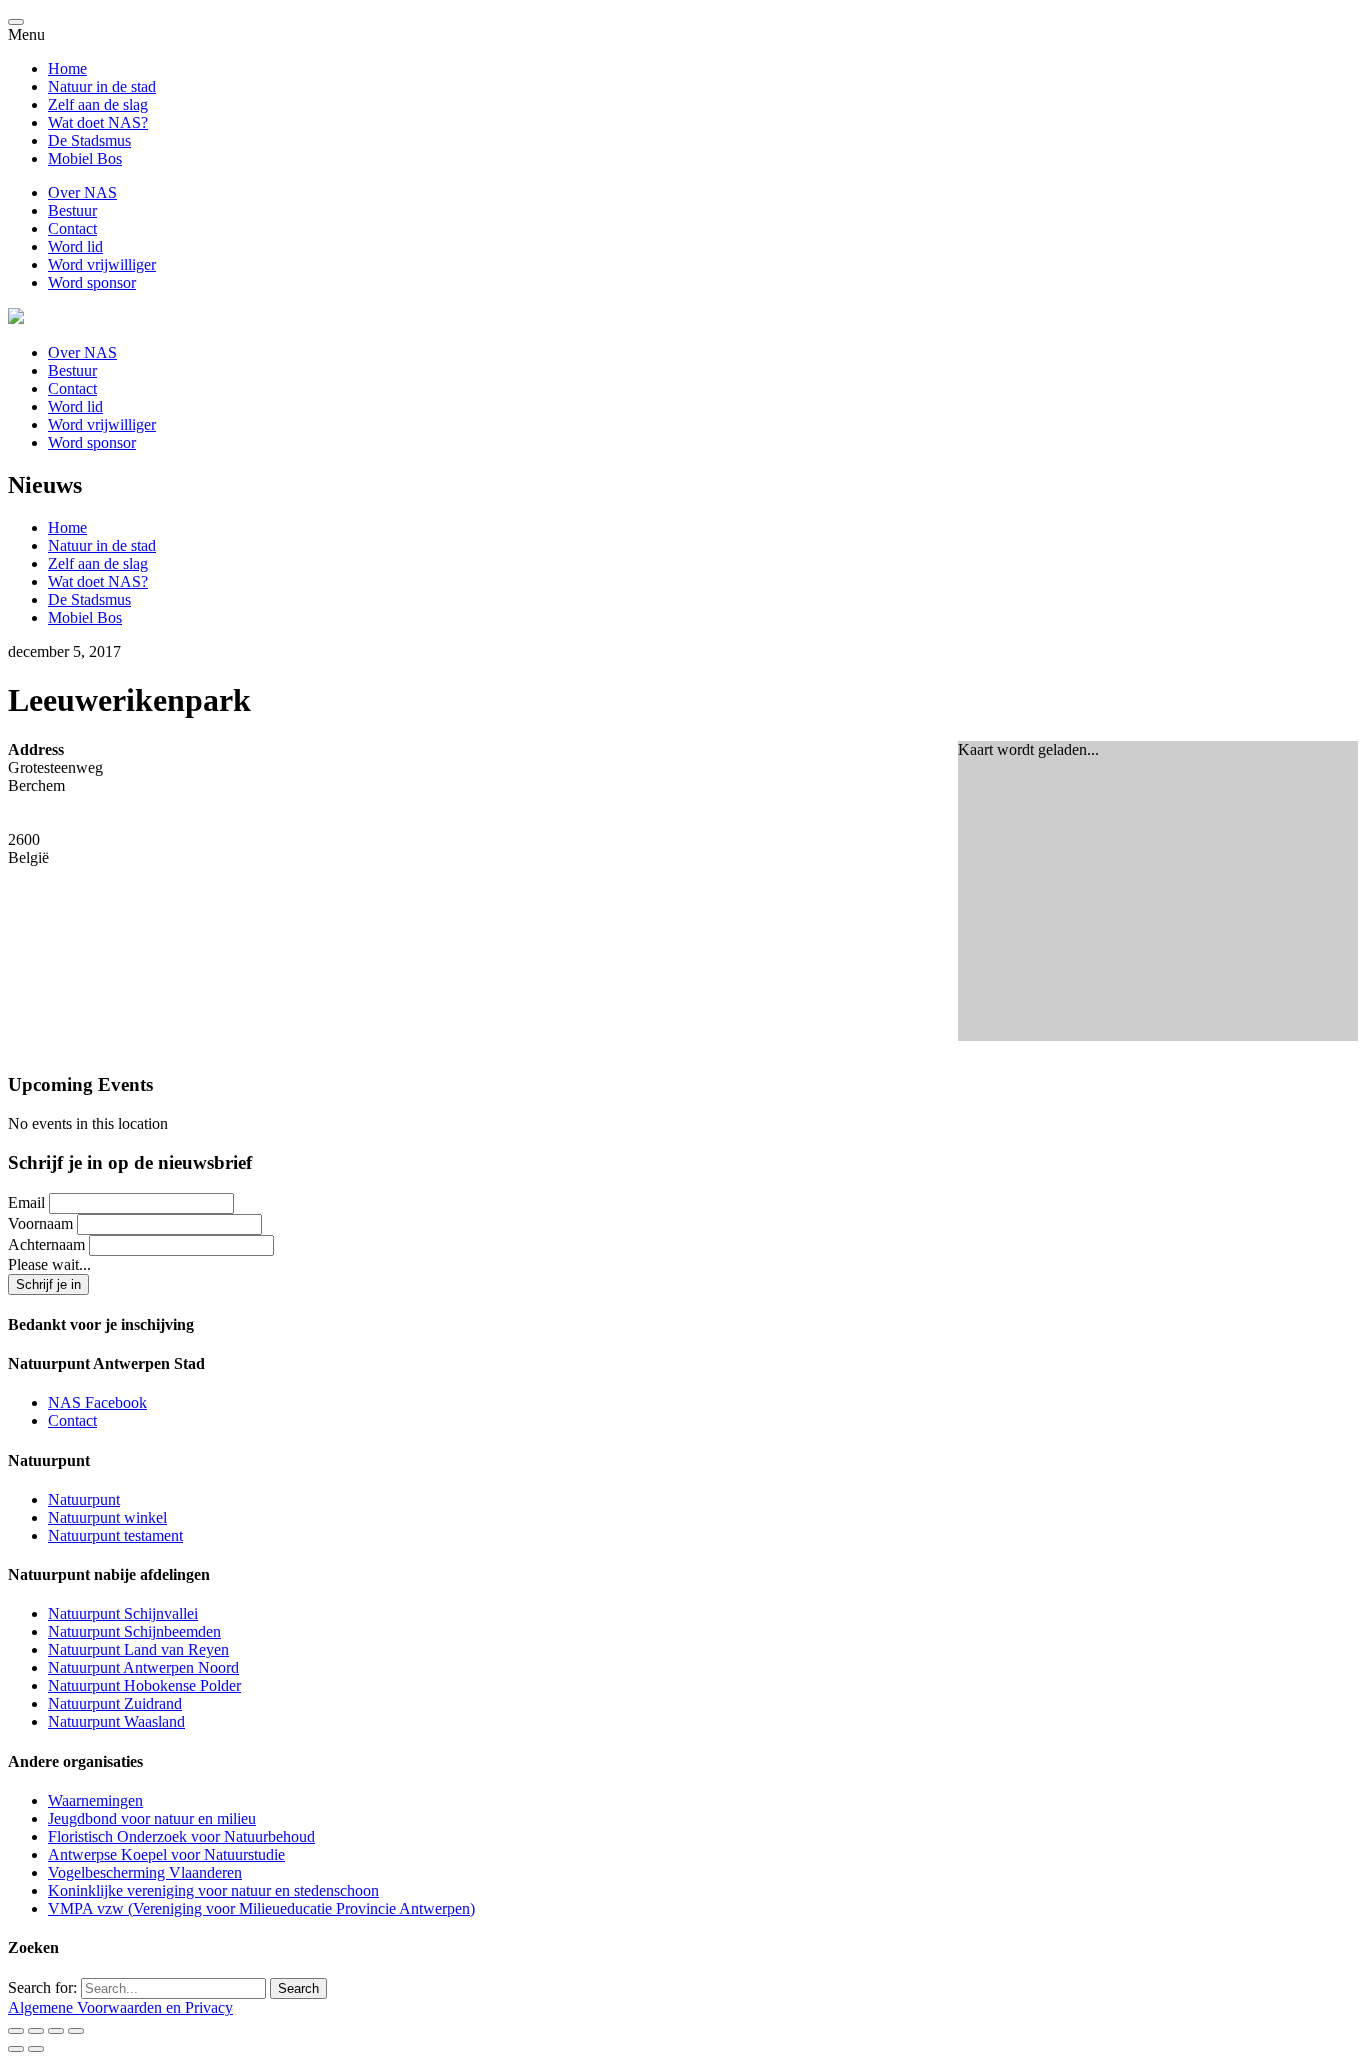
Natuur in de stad (102, 86)
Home (67, 68)
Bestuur (72, 210)
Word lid (75, 246)
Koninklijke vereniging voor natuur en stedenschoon (213, 1890)
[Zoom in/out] (76, 2031)
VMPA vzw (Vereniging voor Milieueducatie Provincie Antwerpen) (261, 1908)
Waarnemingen (95, 1800)
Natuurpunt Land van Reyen (138, 1649)
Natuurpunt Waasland (116, 1721)
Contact (72, 228)
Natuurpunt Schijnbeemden (134, 1631)
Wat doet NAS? (98, 122)
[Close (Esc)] (16, 2031)
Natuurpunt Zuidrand (115, 1703)
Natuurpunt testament (115, 1535)
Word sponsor (92, 282)
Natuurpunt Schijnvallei (123, 1613)
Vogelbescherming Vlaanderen (145, 1872)
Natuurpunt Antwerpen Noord (143, 1667)
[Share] (36, 2031)
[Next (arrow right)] (36, 2049)
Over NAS (82, 192)
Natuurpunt (84, 1499)
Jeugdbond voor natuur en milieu (152, 1818)
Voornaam (40, 1223)
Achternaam (46, 1244)
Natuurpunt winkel (107, 1517)
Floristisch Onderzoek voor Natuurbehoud (181, 1836)
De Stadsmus (89, 140)
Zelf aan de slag (98, 104)
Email (26, 1202)
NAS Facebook (97, 1402)
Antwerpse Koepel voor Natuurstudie (166, 1854)
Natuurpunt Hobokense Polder (144, 1685)
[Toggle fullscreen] (56, 2031)
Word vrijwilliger (102, 264)
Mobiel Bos (85, 158)
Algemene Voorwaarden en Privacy (120, 2007)
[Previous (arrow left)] (16, 2049)
